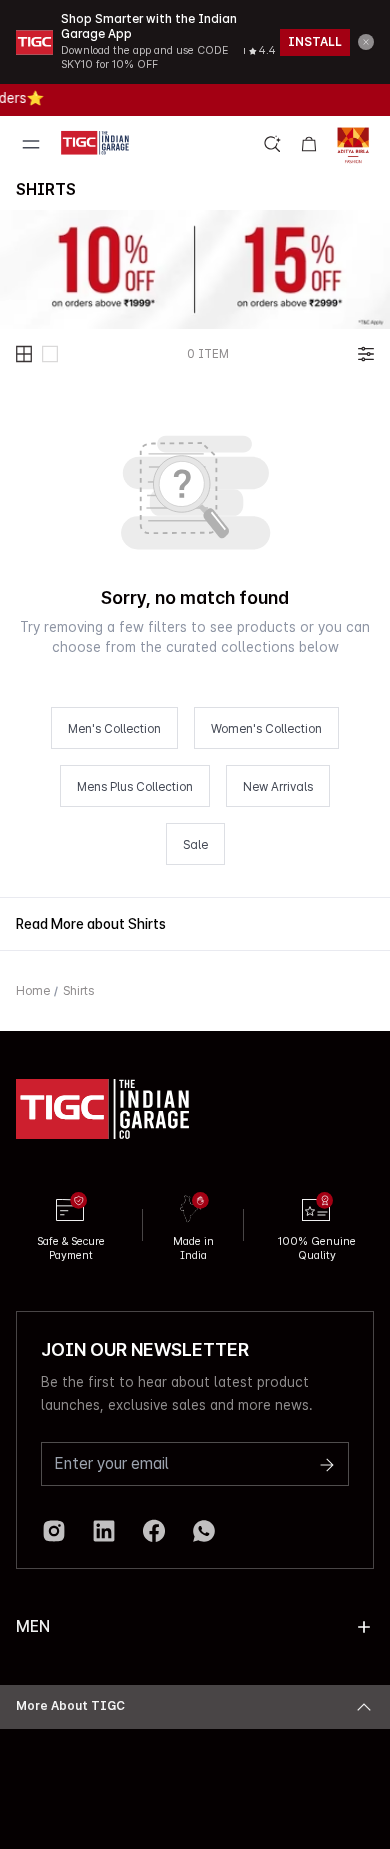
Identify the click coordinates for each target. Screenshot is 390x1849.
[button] (366, 42)
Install (315, 42)
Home (33, 991)
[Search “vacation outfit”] (273, 144)
